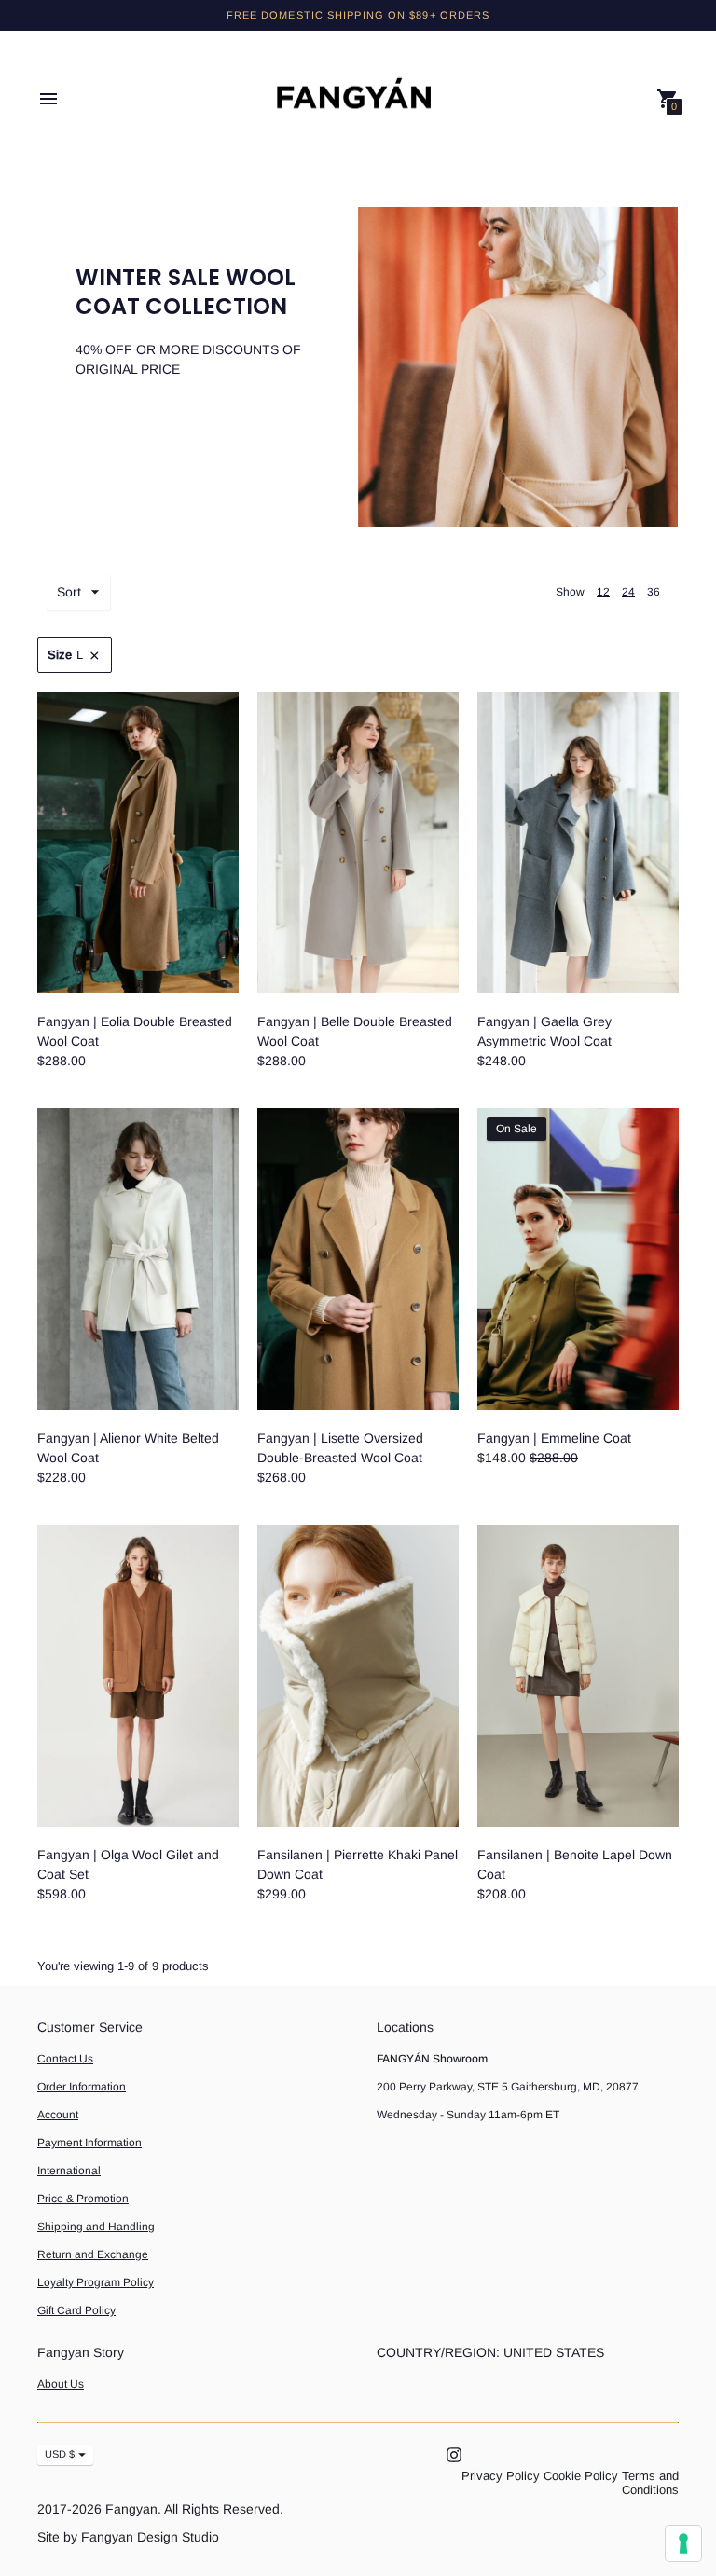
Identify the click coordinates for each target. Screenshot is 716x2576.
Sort (69, 592)
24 (628, 592)
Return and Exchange (93, 2254)
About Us (61, 2384)
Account (58, 2115)
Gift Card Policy (76, 2310)
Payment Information (89, 2143)
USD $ (60, 2454)
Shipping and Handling (96, 2227)
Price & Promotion (83, 2199)
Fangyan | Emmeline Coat (554, 1438)
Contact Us (65, 2059)
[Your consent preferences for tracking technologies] (683, 2543)
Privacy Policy (501, 2476)
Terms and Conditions (650, 2483)
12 (603, 592)
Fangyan (131, 2509)
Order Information (82, 2087)
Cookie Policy (581, 2476)
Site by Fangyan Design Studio (128, 2537)
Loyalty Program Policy (96, 2282)
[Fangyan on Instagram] (454, 2453)
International (69, 2171)
